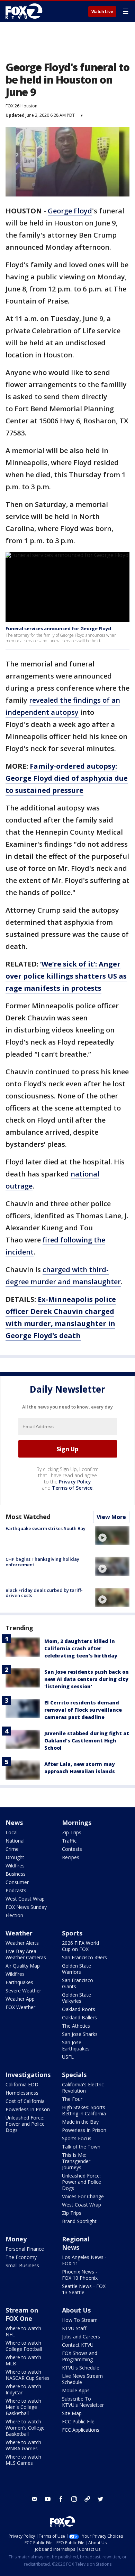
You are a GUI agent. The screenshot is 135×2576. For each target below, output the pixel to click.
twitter (100, 2499)
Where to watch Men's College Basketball (23, 2407)
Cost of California (25, 2101)
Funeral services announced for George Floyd (58, 628)
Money (16, 2239)
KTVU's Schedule (81, 2368)
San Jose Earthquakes (76, 2045)
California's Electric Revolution (83, 2088)
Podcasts (16, 1890)
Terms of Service (72, 1488)
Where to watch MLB (23, 2360)
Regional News (76, 2243)
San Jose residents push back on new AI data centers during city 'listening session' (87, 1679)
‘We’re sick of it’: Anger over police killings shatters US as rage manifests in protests (66, 976)
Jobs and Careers (81, 2337)
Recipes (71, 1857)
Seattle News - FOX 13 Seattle (84, 2289)
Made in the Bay (80, 2122)
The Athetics (76, 2026)
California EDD (22, 2084)
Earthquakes (19, 1982)
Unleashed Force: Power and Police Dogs (25, 2124)
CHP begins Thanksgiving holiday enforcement (42, 1562)
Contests (72, 1849)
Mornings (77, 1823)
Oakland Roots (79, 2009)
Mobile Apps (76, 2390)
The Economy (21, 2257)
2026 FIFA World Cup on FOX (80, 1946)
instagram (74, 2499)
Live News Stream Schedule (82, 2379)
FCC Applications (81, 2430)
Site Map (72, 2413)
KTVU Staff (74, 2328)
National (15, 1841)
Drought (15, 1857)
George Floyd (70, 211)
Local (12, 1832)
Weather (19, 1933)
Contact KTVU (78, 2345)
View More (111, 1517)
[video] (112, 1536)
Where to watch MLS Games (23, 2460)
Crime (12, 1849)
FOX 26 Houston (21, 106)
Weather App (20, 1999)
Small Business (22, 2265)
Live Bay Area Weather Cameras (26, 1954)
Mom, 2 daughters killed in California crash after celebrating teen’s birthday (81, 1648)
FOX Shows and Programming (80, 2356)
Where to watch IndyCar (23, 2389)
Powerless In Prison (28, 2109)
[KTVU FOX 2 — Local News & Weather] (26, 11)
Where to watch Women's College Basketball (25, 2428)
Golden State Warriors (76, 1969)
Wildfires (15, 1866)
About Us (76, 2310)
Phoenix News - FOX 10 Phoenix (80, 2275)
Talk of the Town (81, 2147)
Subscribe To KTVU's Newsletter (83, 2402)
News (14, 1823)
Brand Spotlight (79, 2221)
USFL (68, 2057)
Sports (72, 1933)
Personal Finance (25, 2249)
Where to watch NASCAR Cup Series (28, 2375)
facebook (61, 2499)
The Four (72, 2099)
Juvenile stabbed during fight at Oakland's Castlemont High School (87, 1741)
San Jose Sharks (80, 2034)
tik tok (87, 2499)
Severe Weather (23, 1991)
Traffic (69, 1841)
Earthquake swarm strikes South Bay (46, 1528)
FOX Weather (20, 2007)
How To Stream (80, 2320)
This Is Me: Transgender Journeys (76, 2161)
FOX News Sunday (26, 1907)
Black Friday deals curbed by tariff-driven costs (44, 1593)
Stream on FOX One (22, 2314)
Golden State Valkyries (76, 1998)
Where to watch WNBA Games (23, 2445)
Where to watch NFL (23, 2331)
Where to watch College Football (24, 2346)
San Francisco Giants (78, 1983)
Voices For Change (83, 2196)
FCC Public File (78, 2421)
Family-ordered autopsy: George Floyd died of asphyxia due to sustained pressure (67, 778)
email (35, 2499)
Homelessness (22, 2093)
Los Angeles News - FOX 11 (84, 2260)
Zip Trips (72, 1832)
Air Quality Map (23, 1966)
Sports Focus (77, 2138)
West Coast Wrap (25, 1899)
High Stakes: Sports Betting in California (84, 2110)
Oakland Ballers (79, 2017)
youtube (48, 2499)
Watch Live (102, 12)
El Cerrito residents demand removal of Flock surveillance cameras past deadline (83, 1710)
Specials (74, 2075)
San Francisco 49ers (84, 1957)
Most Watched (28, 1517)
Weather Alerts (22, 1943)
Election (14, 1915)
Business (16, 1874)
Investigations (28, 2075)
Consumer (17, 1882)
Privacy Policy (75, 1482)
